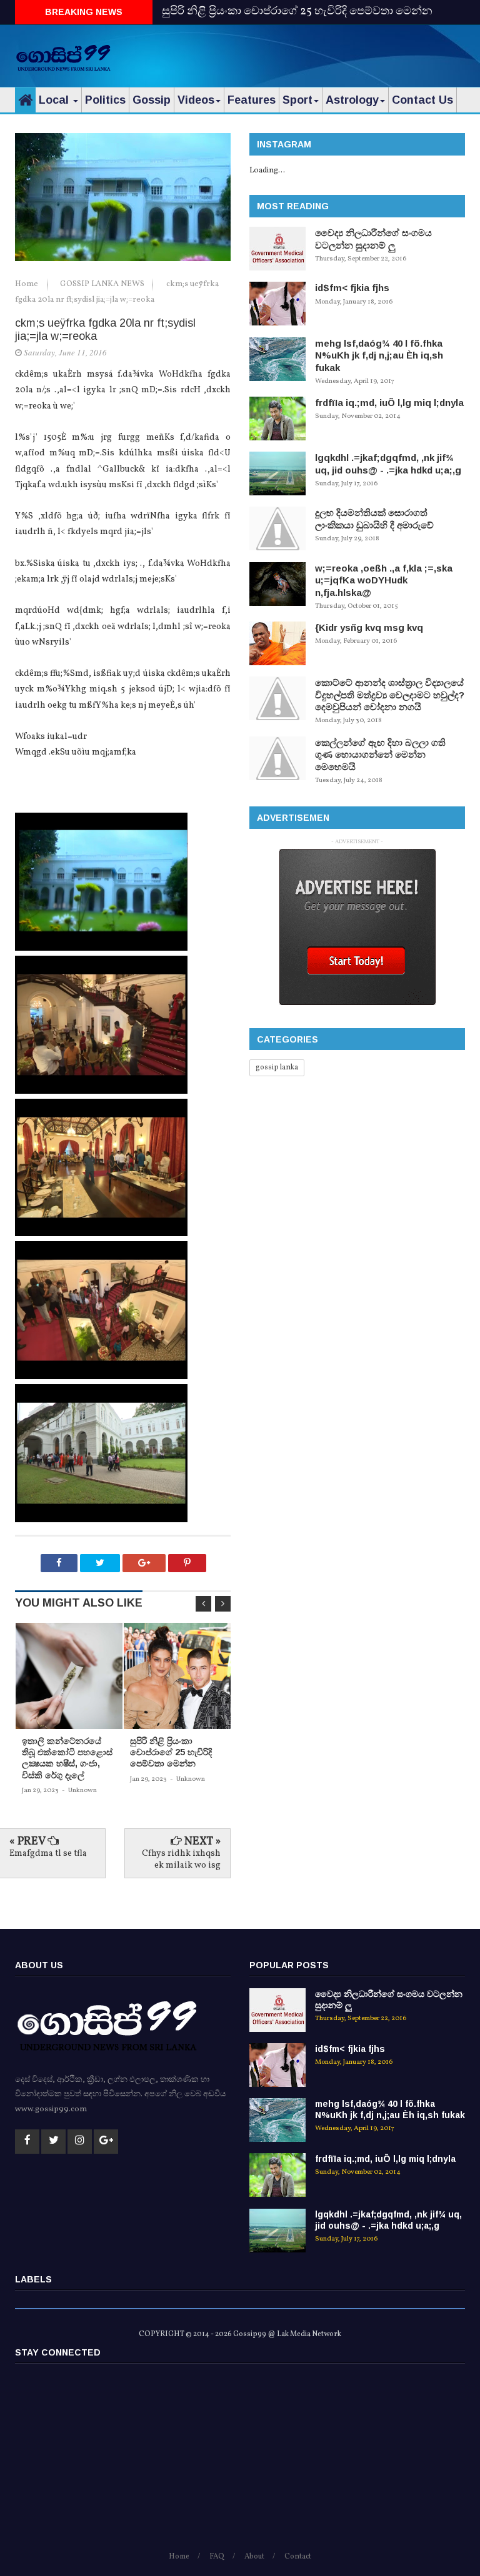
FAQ (217, 2557)
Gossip (152, 100)
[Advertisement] (319, 53)
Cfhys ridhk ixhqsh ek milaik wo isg (181, 1859)
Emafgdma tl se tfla (48, 1854)
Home (27, 284)
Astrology (352, 100)
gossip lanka (277, 1068)
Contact (298, 2557)
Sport (297, 100)
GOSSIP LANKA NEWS (103, 284)
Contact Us (422, 100)
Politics (105, 100)
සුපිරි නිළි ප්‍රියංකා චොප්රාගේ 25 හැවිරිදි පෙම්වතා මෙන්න (297, 12)
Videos (196, 100)
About (254, 2557)
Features (252, 100)
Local (55, 100)
